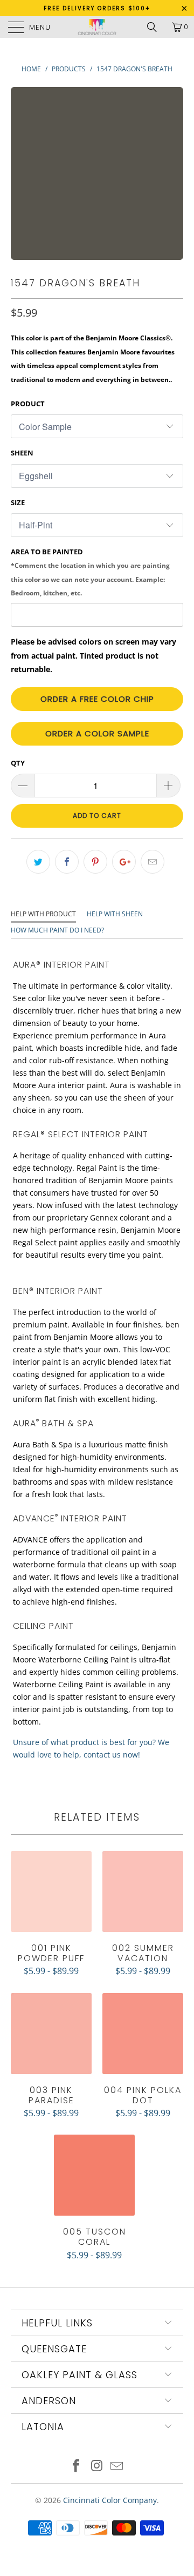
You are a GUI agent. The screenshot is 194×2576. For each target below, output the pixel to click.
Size (18, 502)
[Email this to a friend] (153, 862)
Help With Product (43, 914)
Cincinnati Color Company (110, 2500)
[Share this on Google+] (124, 862)
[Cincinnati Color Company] (97, 27)
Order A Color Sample (97, 733)
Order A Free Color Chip (97, 699)
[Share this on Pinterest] (95, 862)
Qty (18, 763)
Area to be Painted (90, 572)
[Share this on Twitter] (38, 862)
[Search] (156, 27)
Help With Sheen (115, 914)
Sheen (22, 453)
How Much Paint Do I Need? (57, 930)
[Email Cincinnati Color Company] (117, 2467)
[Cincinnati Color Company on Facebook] (76, 2467)
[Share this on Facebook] (67, 862)
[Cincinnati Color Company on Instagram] (96, 2467)
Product (28, 404)
